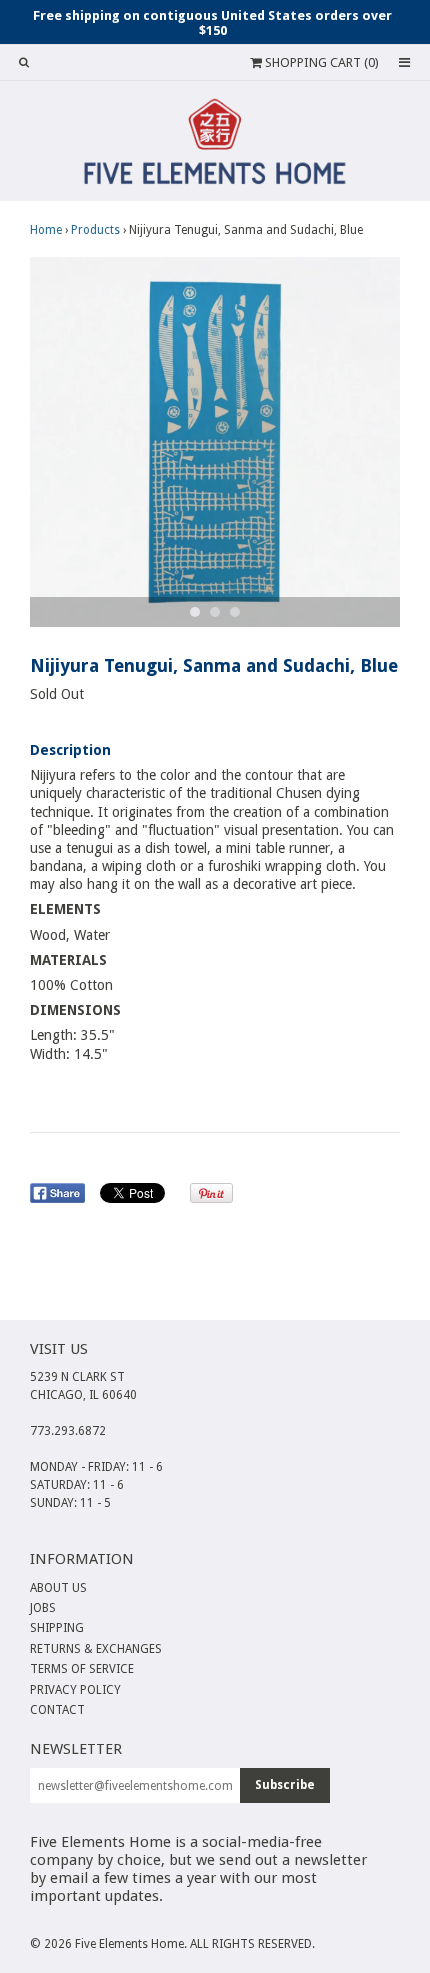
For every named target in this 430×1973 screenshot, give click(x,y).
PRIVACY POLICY (75, 1690)
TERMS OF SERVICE (82, 1669)
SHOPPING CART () (320, 62)
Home (46, 230)
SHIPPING (57, 1628)
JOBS (43, 1608)
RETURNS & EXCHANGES (96, 1649)
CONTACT (57, 1710)
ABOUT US (58, 1588)
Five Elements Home (129, 1944)
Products (95, 230)
